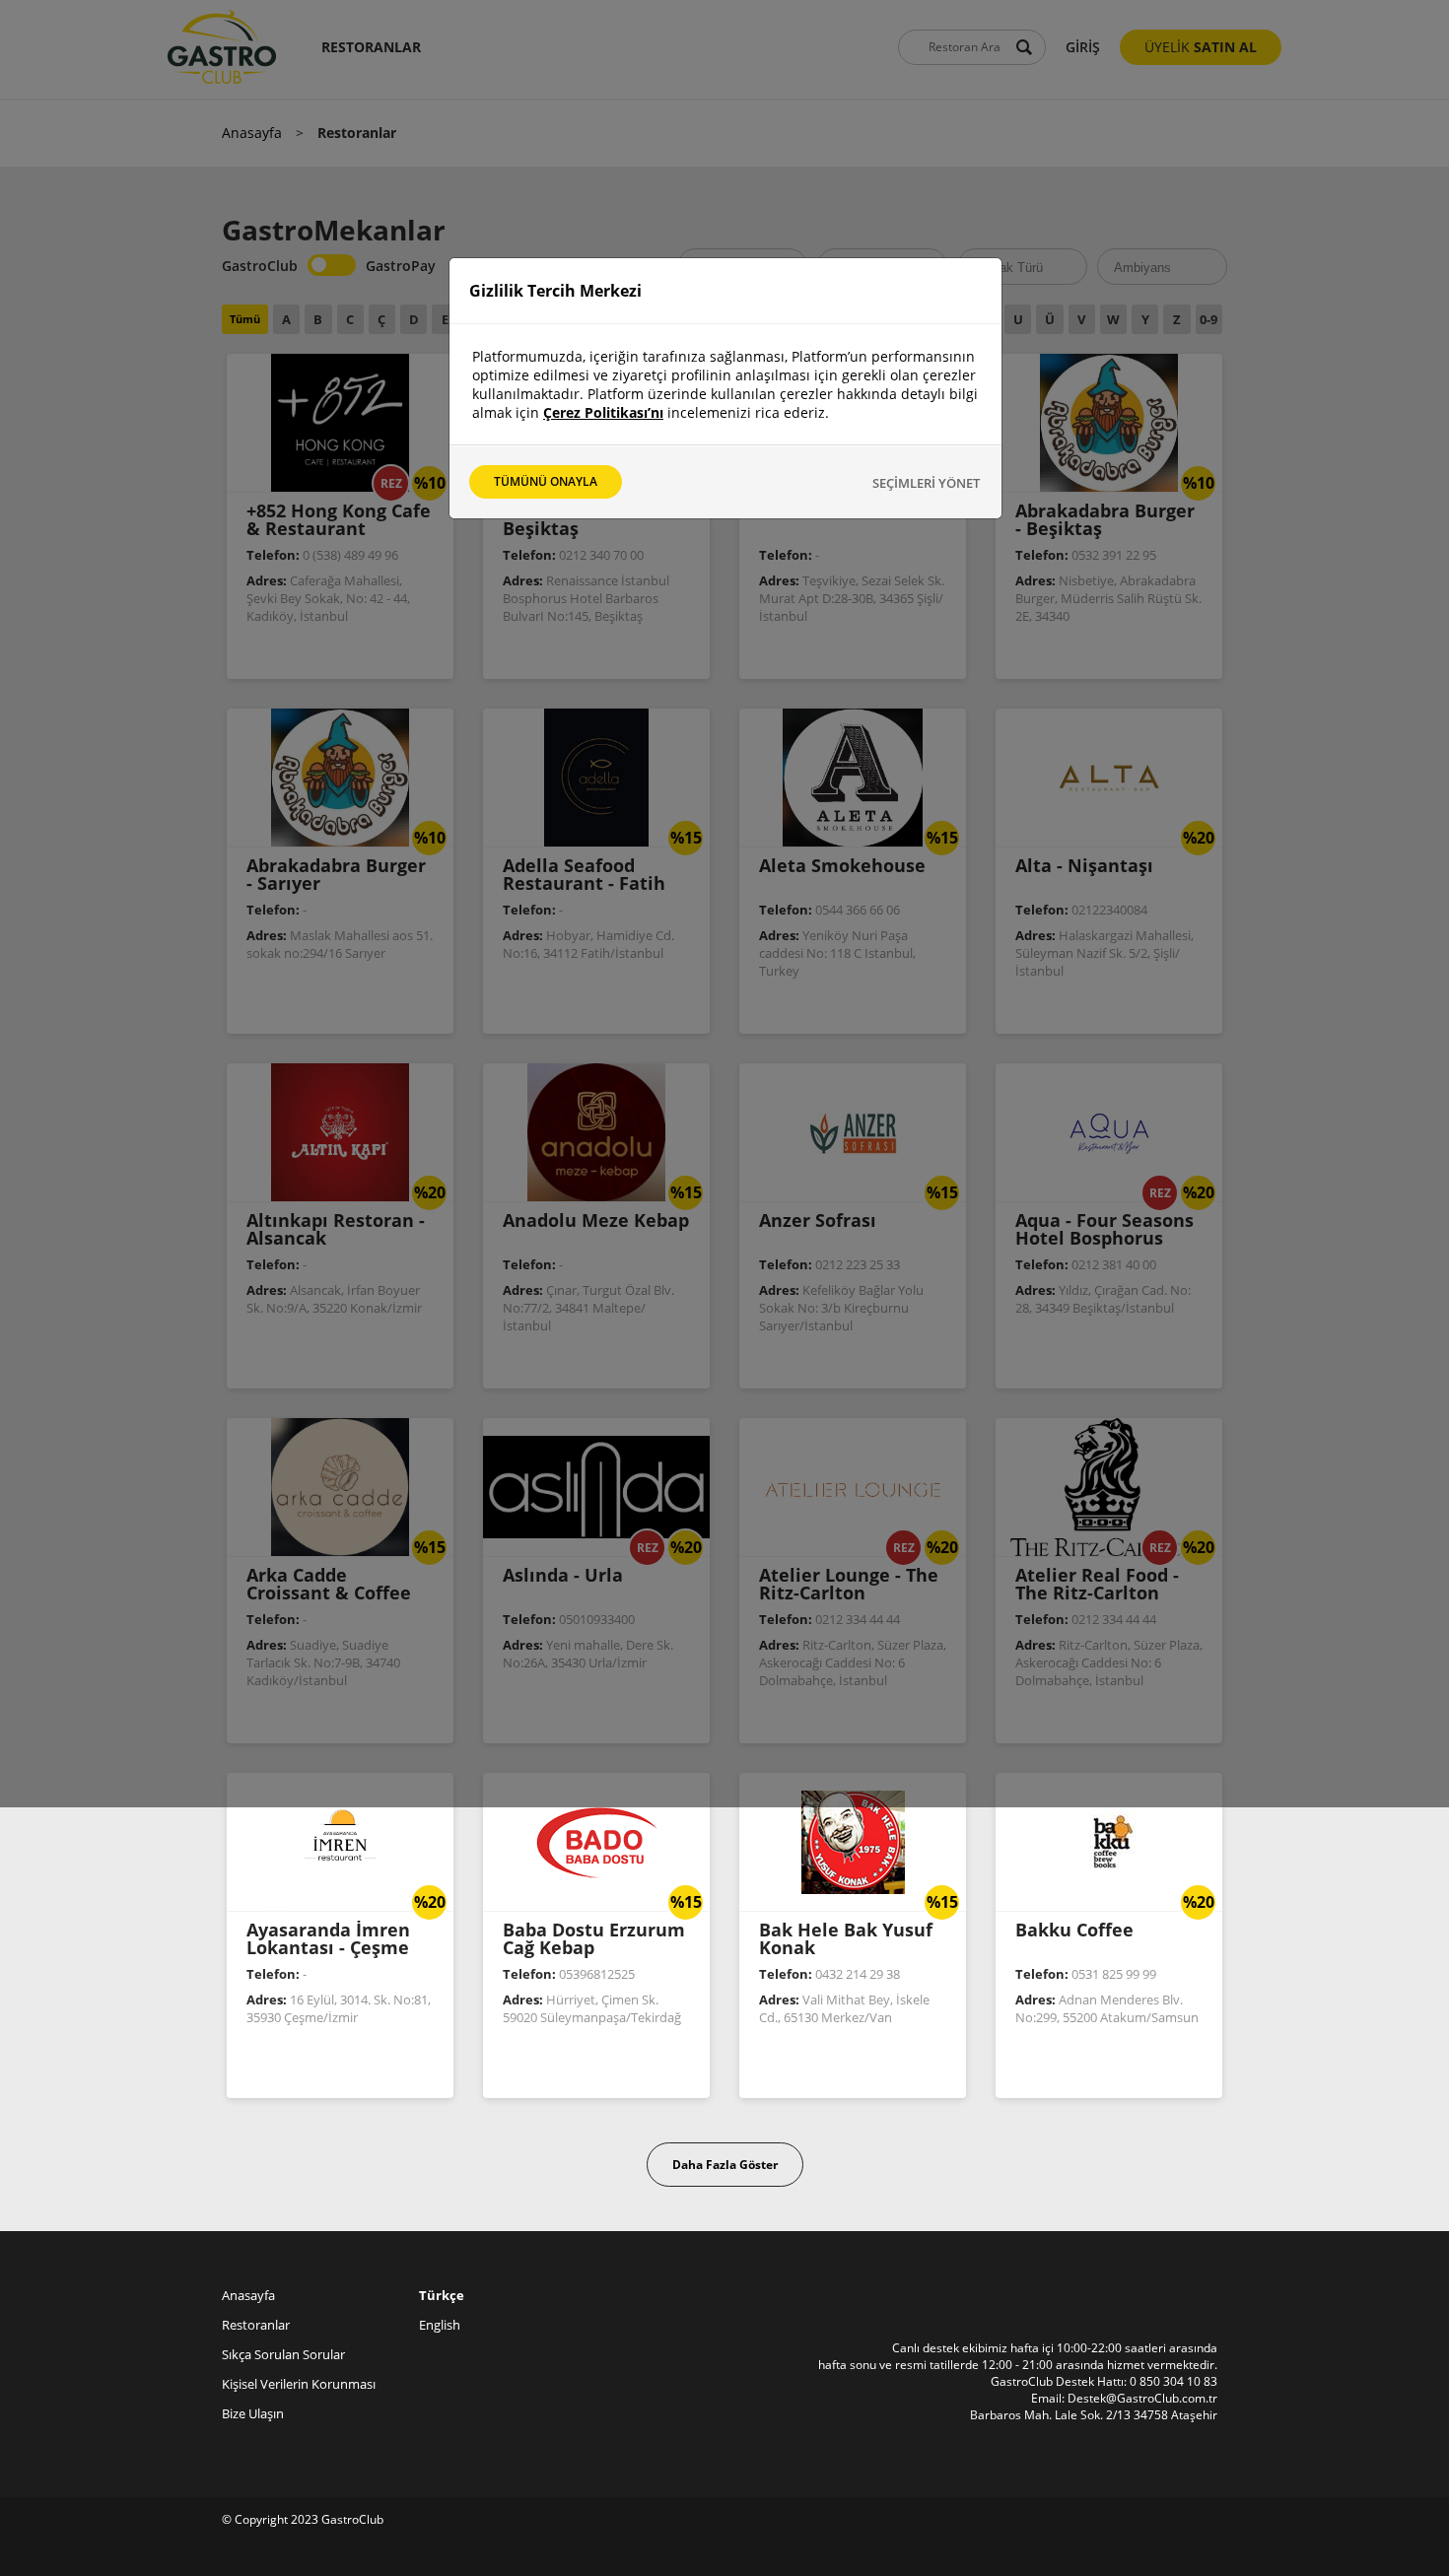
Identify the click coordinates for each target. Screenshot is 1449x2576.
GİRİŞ (1083, 47)
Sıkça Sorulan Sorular (283, 2354)
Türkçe (442, 2295)
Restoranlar (256, 2325)
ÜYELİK (1201, 47)
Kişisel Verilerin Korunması (299, 2384)
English (440, 2325)
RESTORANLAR (371, 47)
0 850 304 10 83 (1173, 2381)
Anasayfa (252, 133)
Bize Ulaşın (253, 2413)
